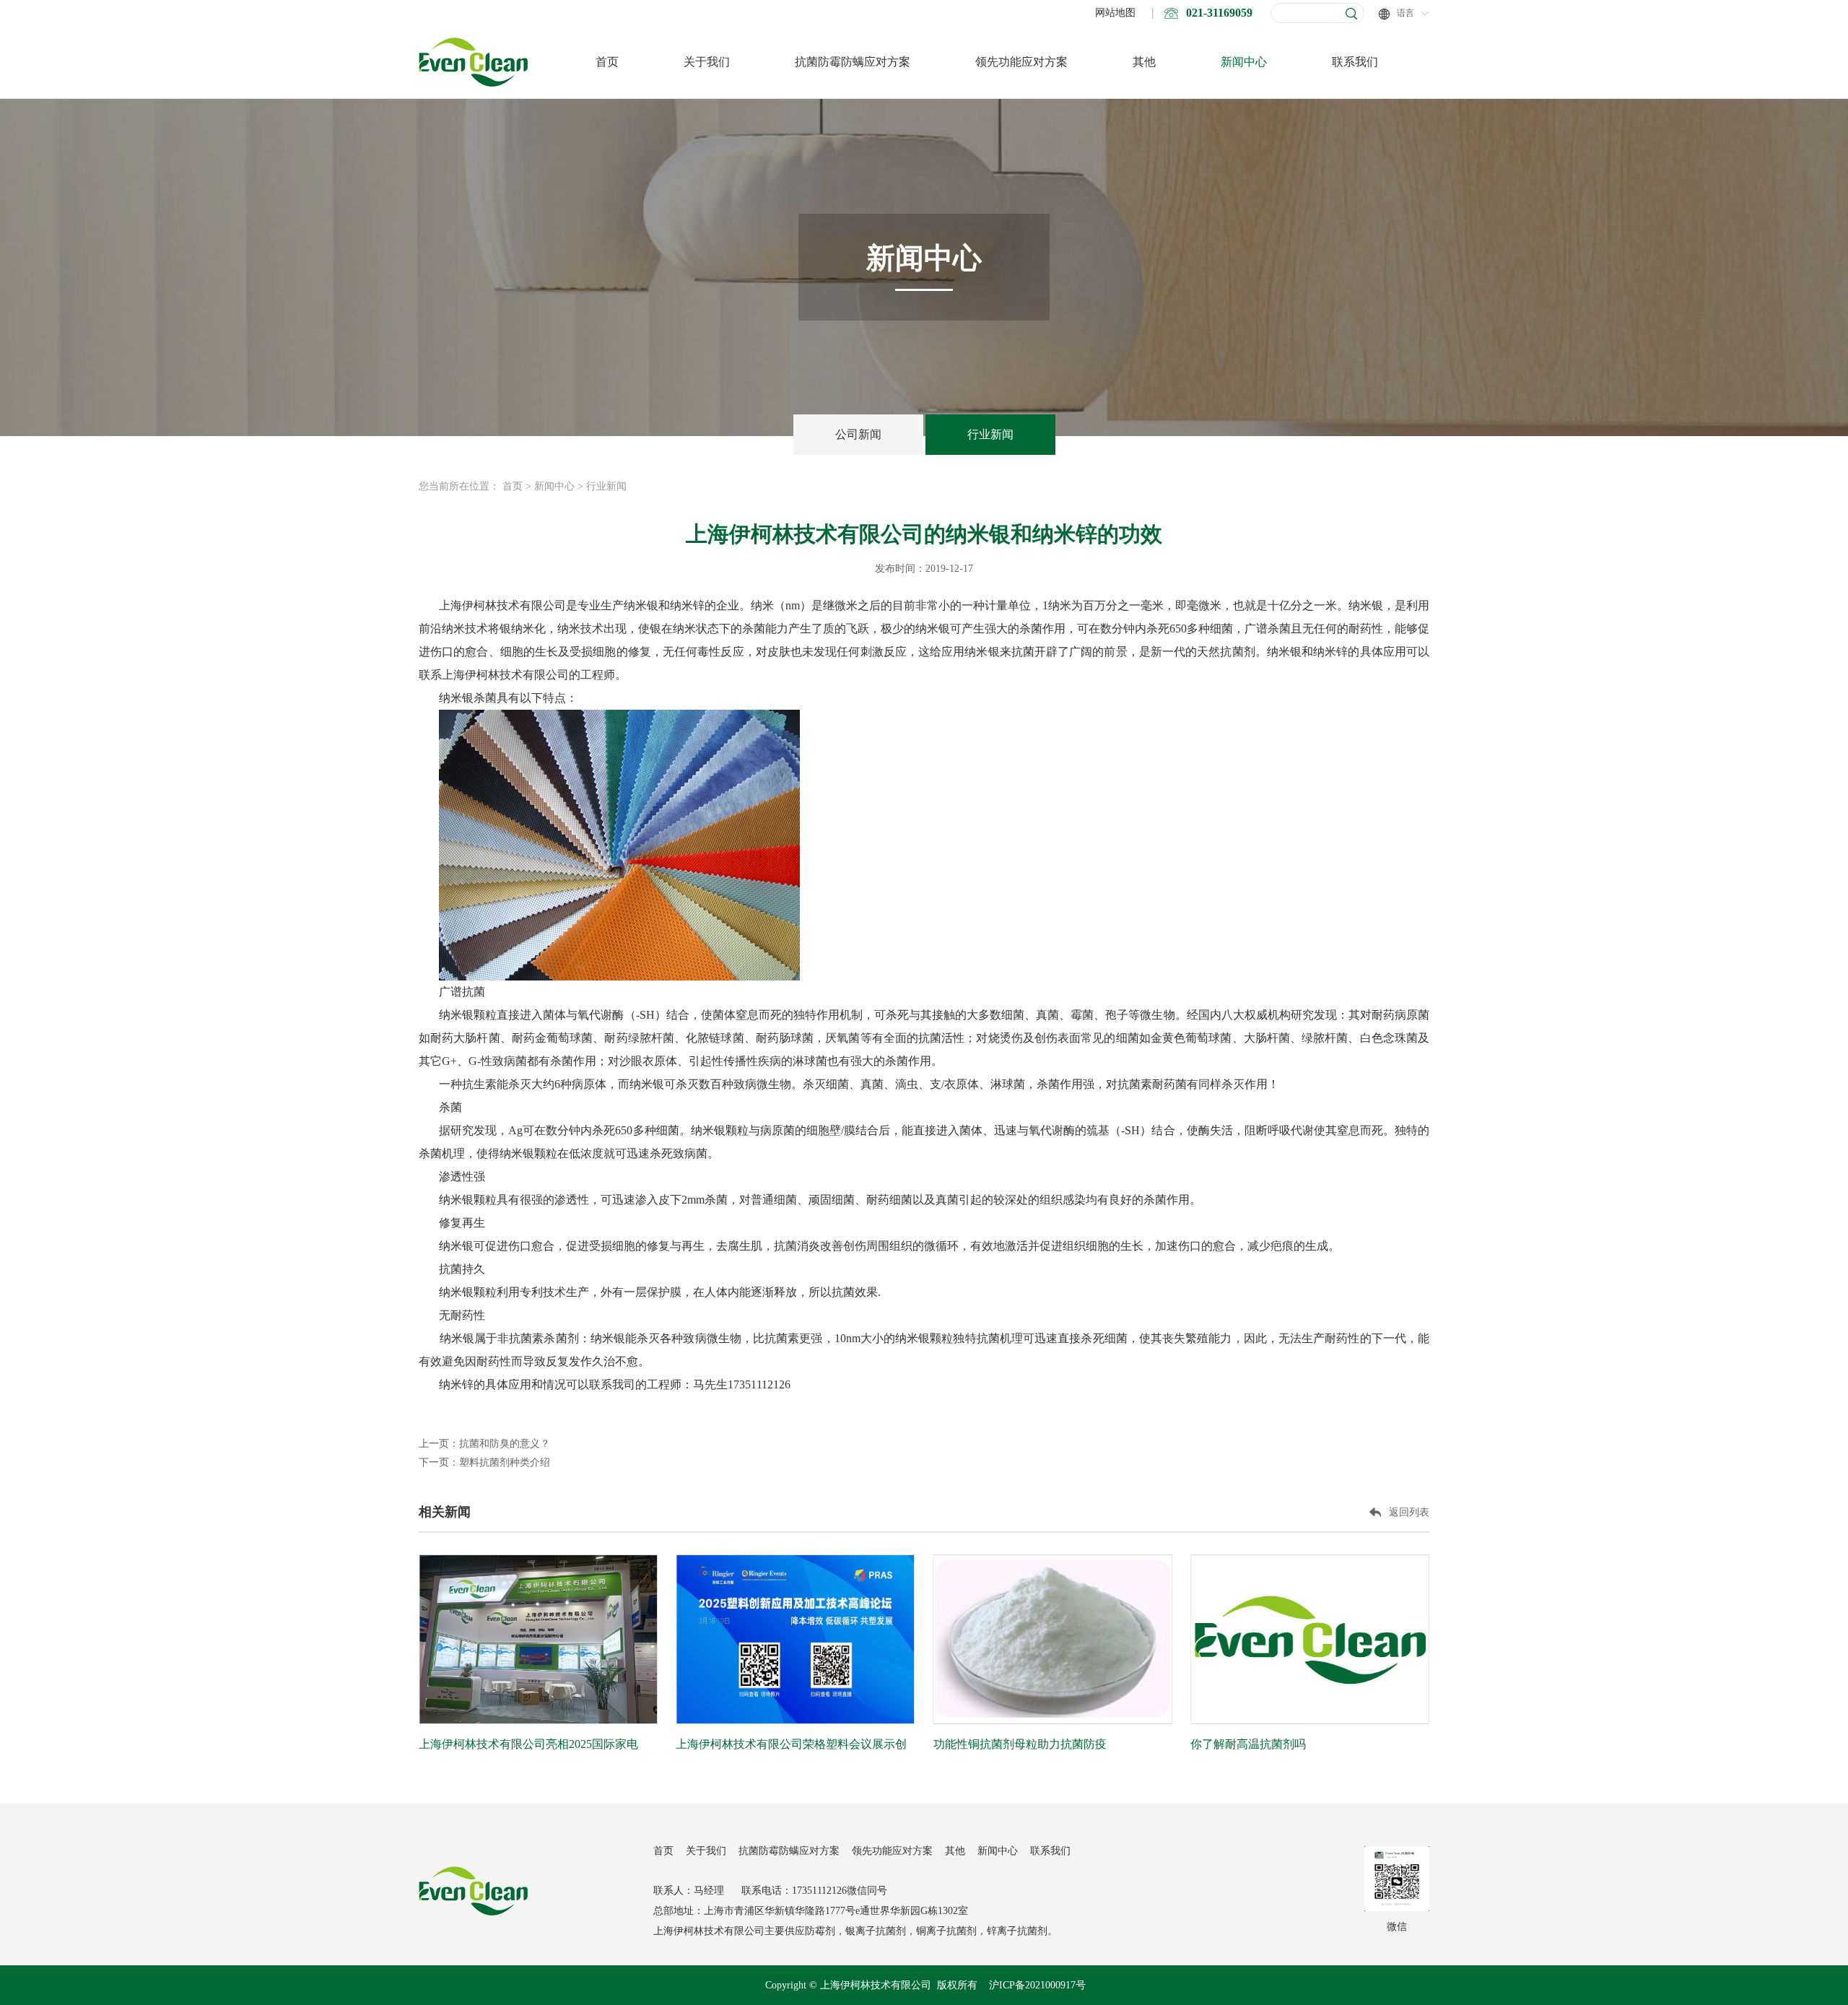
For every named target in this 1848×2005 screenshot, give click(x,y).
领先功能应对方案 (1021, 62)
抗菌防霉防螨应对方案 (853, 62)
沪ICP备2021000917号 (1037, 1985)
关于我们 (707, 62)
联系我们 (1355, 62)
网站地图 (1115, 13)
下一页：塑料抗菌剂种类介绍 (484, 1462)
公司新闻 (858, 434)
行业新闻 (990, 434)
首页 (607, 62)
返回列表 (1409, 1512)
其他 (1144, 62)
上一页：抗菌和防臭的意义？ (484, 1444)
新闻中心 (1244, 62)
